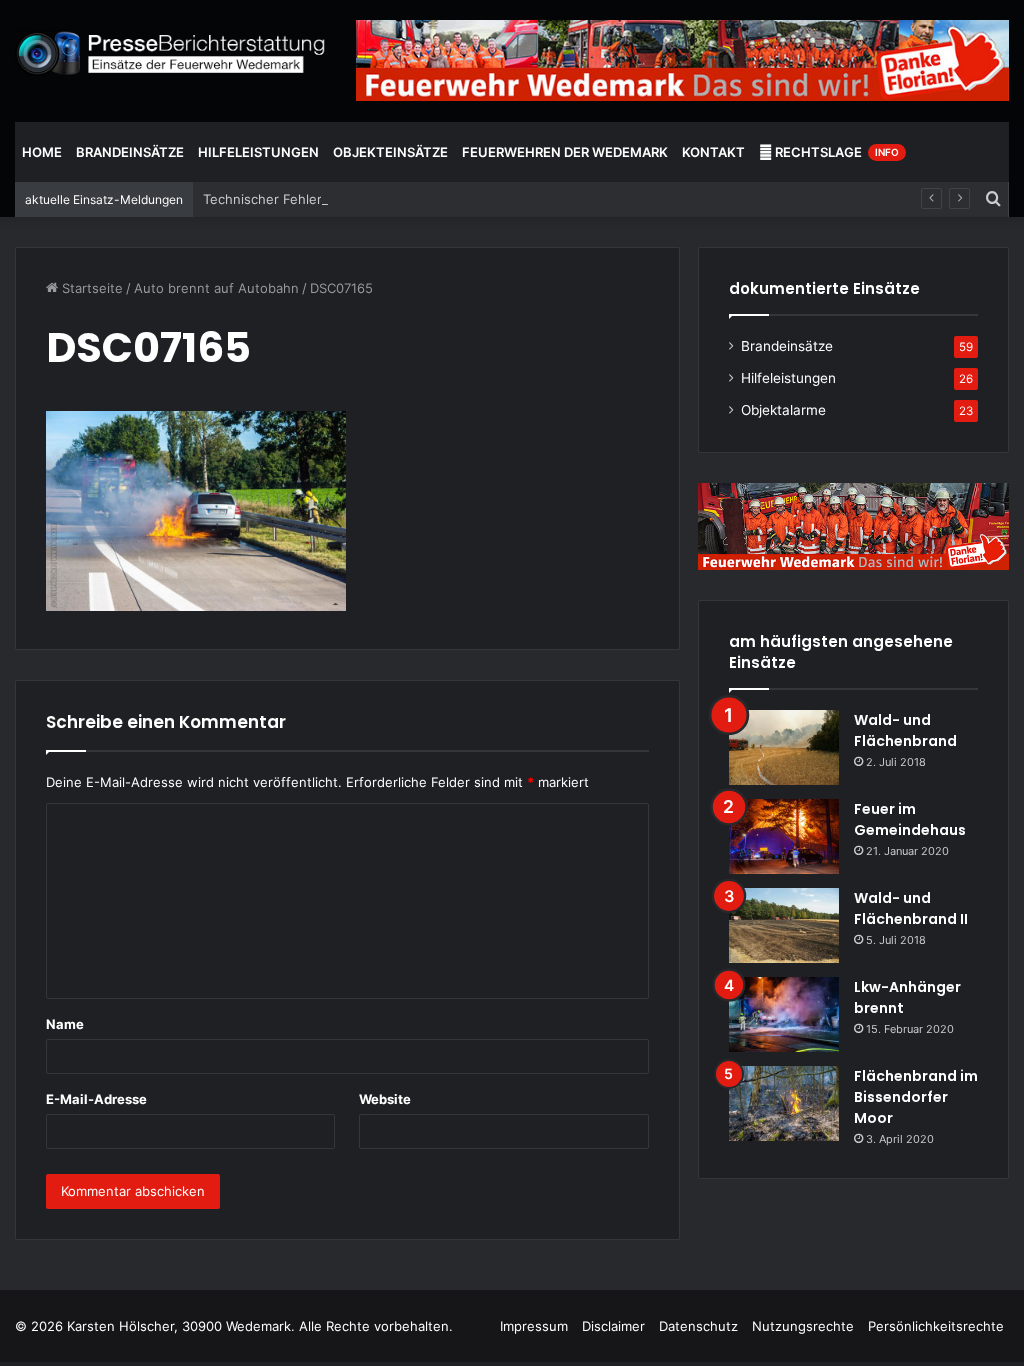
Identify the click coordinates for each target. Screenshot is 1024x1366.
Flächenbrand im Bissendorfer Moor (916, 1097)
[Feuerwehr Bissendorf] (170, 53)
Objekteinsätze (390, 152)
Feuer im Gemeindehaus (910, 819)
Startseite (90, 288)
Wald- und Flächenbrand (905, 730)
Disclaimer (613, 1326)
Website (385, 1099)
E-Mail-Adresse (96, 1099)
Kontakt (713, 152)
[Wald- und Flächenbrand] (784, 747)
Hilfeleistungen (258, 152)
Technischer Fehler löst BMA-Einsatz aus (331, 199)
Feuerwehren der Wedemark (565, 152)
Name (65, 1024)
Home (42, 152)
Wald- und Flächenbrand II (911, 908)
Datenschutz (698, 1326)
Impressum (534, 1326)
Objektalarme (783, 410)
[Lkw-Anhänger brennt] (784, 1014)
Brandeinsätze (130, 152)
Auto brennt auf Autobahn (216, 288)
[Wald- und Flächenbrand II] (784, 925)
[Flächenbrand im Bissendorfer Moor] (784, 1103)
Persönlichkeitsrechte (936, 1326)
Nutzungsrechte (803, 1326)
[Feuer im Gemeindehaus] (784, 836)
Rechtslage (835, 152)
